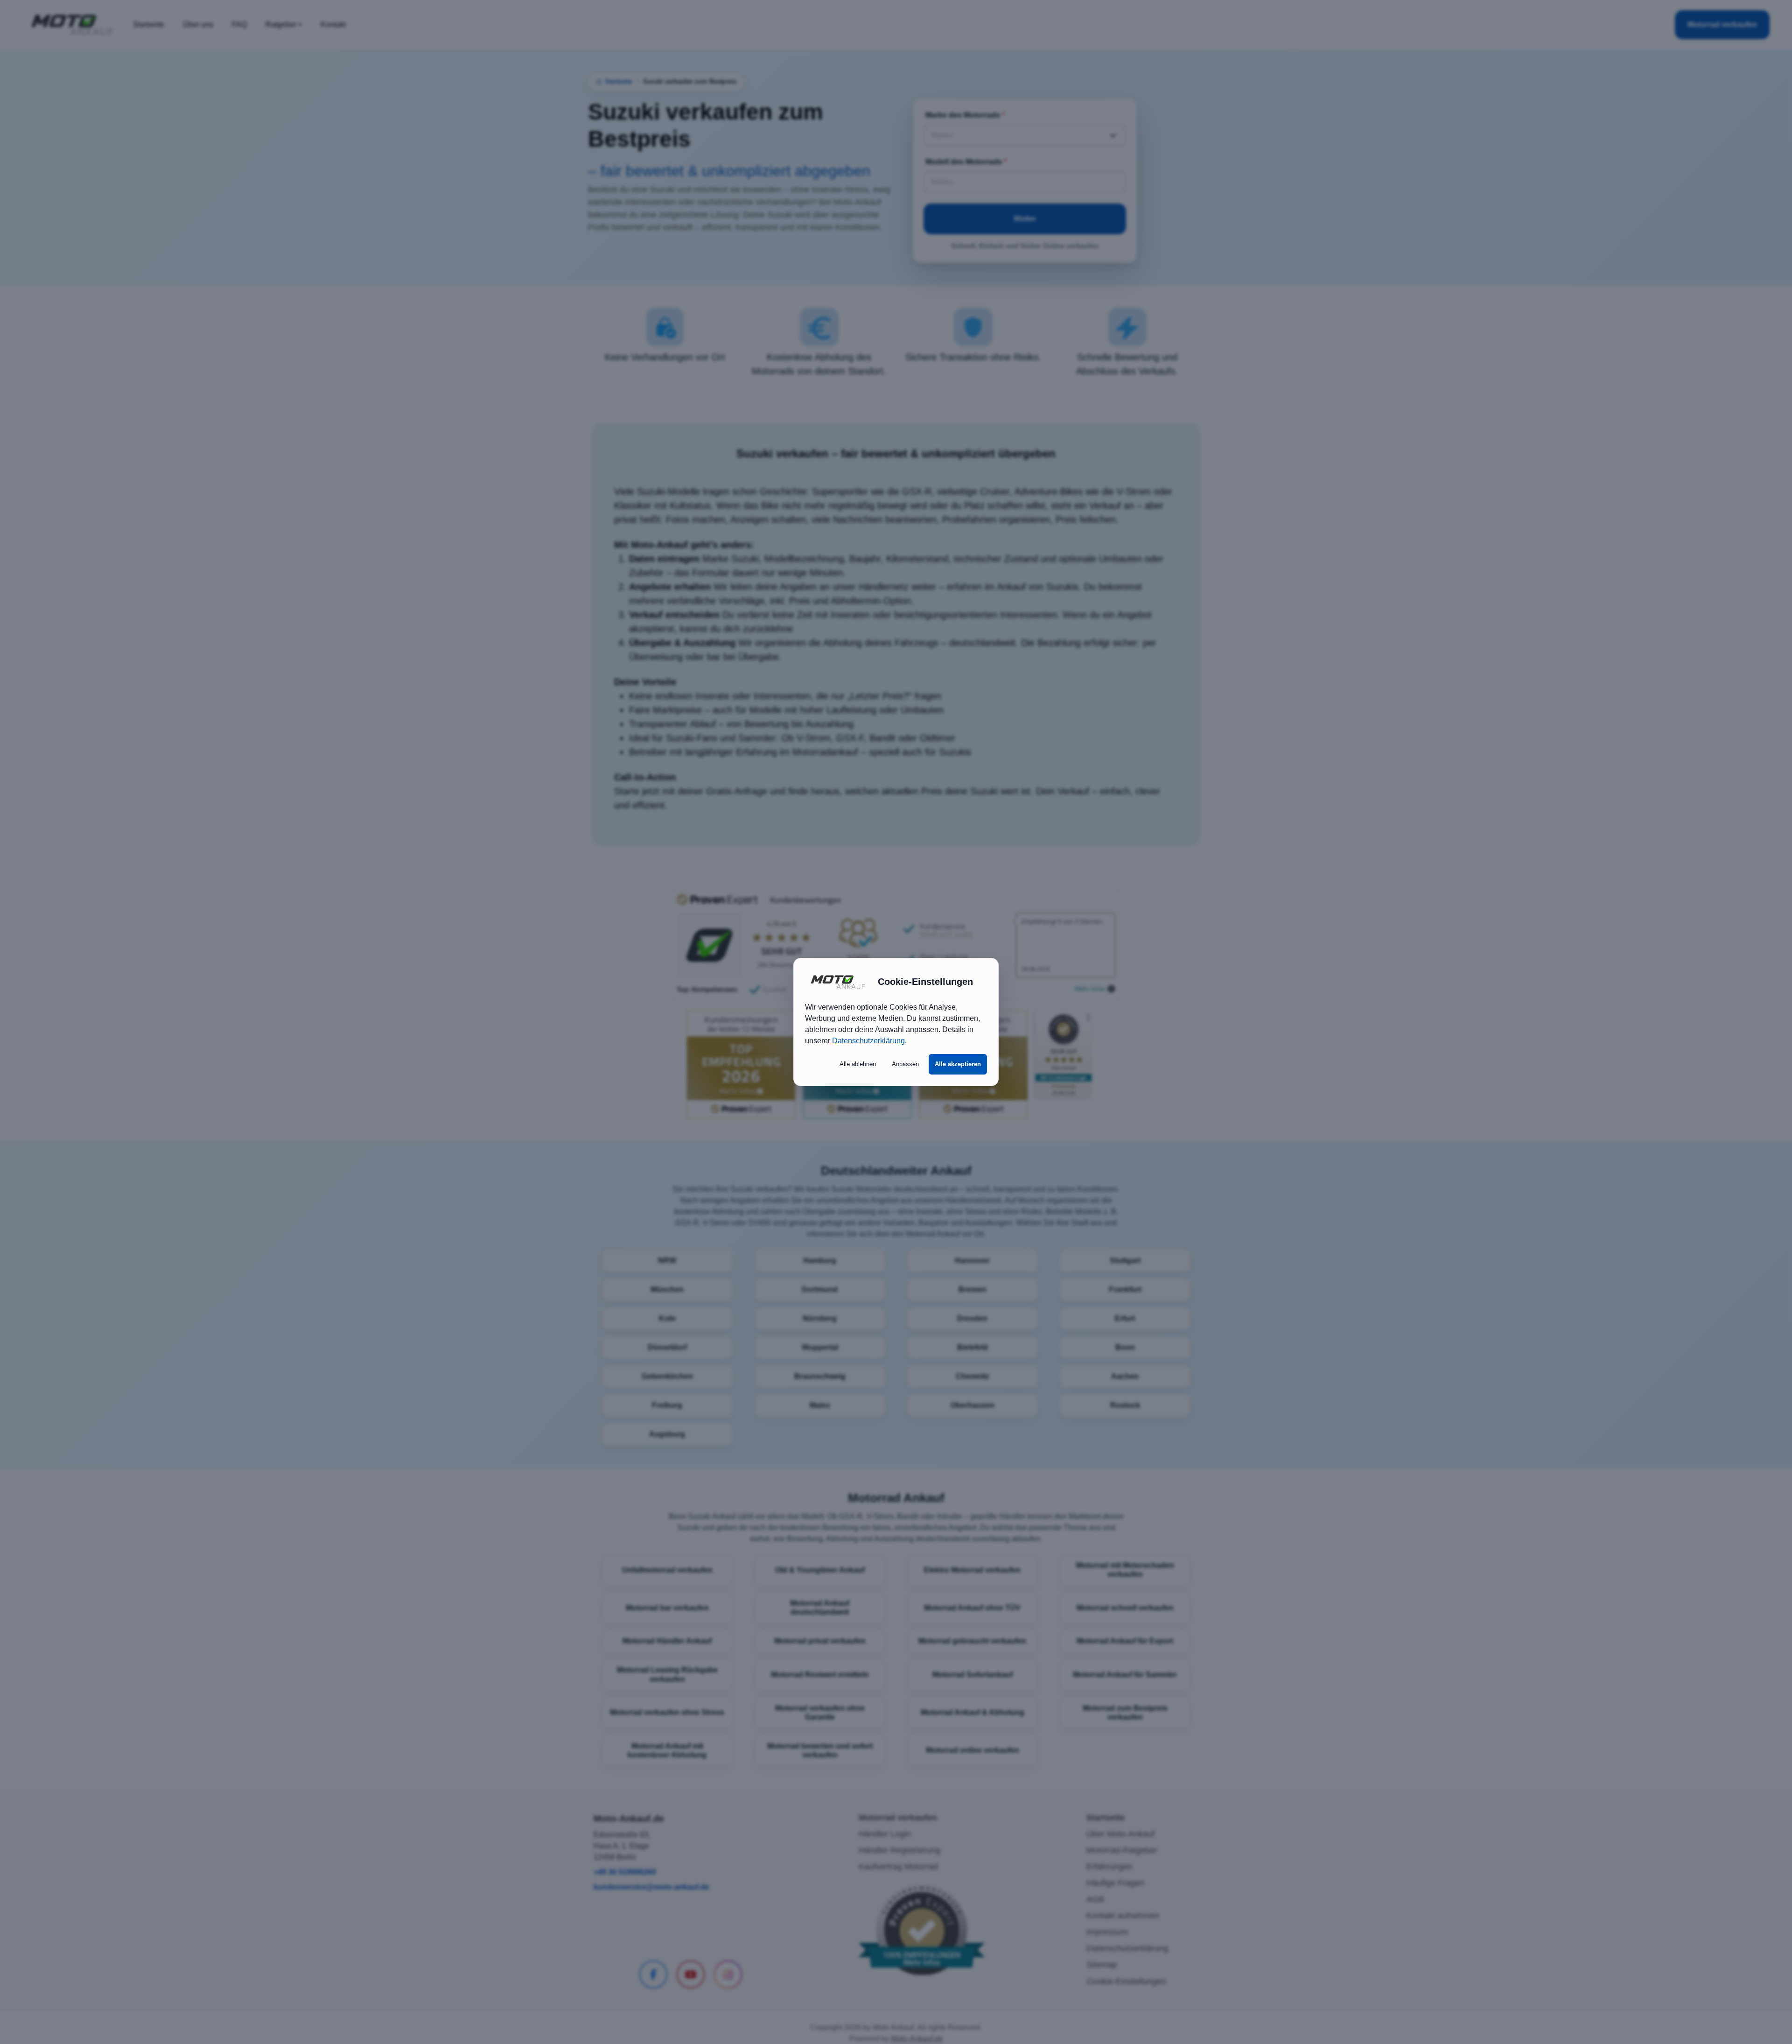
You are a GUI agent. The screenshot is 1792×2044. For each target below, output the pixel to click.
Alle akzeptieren (958, 1064)
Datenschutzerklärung (868, 1041)
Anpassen (905, 1064)
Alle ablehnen (858, 1064)
